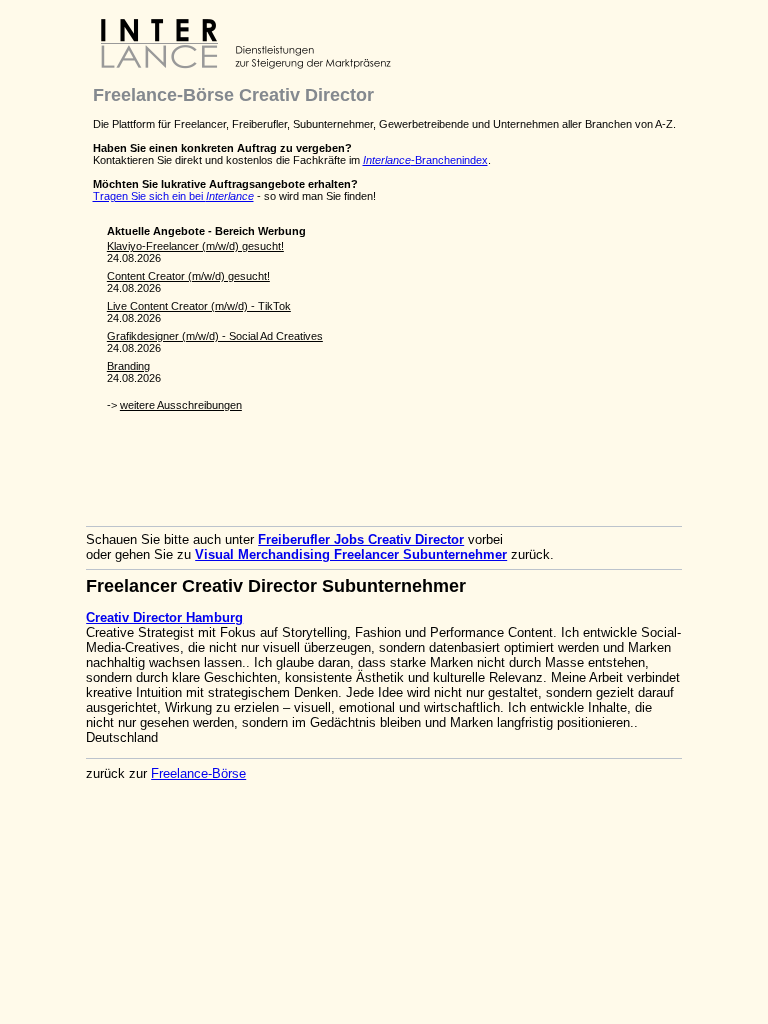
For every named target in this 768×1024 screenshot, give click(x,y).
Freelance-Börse (198, 773)
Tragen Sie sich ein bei (173, 196)
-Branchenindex (425, 160)
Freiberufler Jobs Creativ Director (361, 539)
